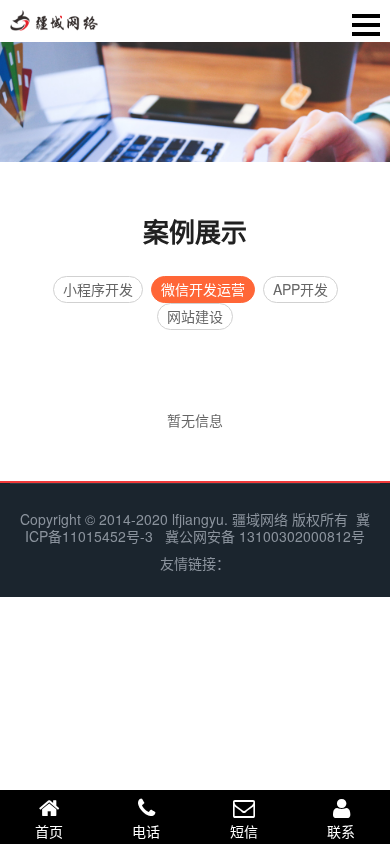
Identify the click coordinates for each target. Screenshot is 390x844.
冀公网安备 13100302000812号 (265, 536)
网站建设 (195, 316)
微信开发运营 (203, 289)
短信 (244, 831)
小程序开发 (98, 289)
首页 (49, 831)
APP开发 (300, 289)
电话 (146, 831)
